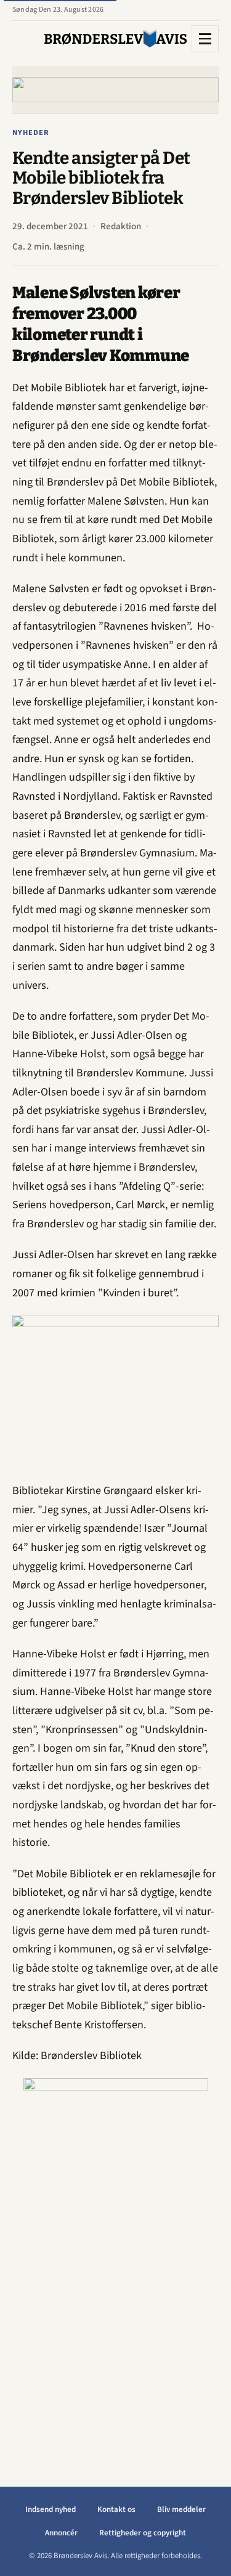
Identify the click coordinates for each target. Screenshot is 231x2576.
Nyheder (31, 132)
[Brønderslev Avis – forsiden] (115, 39)
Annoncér (61, 2533)
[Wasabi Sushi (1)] (115, 90)
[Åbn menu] (205, 39)
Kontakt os (116, 2509)
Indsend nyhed (51, 2509)
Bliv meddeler (181, 2509)
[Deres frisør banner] (116, 2263)
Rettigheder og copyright (143, 2533)
